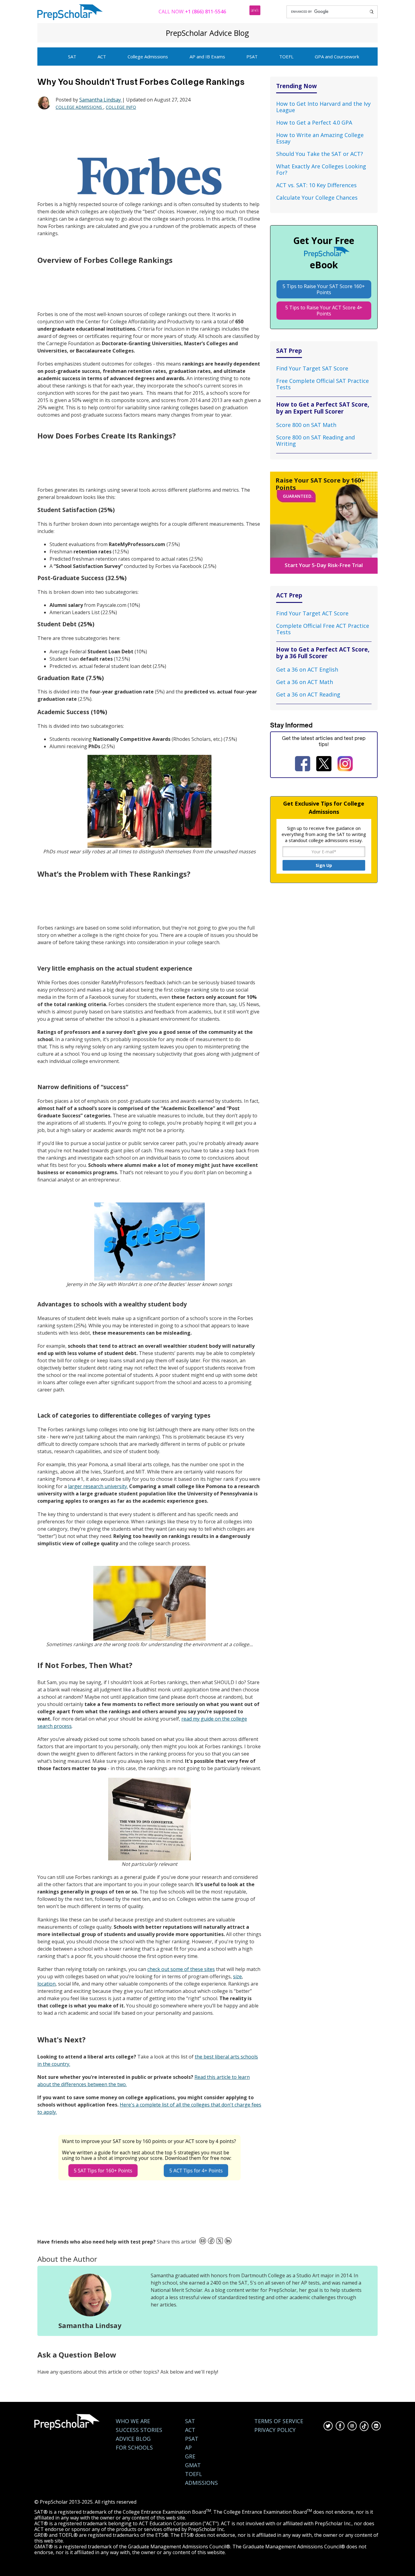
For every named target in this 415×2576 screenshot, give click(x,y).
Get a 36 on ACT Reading (308, 694)
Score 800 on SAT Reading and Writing (316, 440)
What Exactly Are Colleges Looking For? (321, 169)
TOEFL (286, 57)
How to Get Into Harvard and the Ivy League (323, 107)
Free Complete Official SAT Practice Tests (322, 384)
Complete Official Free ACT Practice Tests (323, 629)
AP (188, 2448)
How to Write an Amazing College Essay (320, 138)
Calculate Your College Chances (317, 198)
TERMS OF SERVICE (279, 2421)
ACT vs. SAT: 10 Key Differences (316, 185)
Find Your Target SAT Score (312, 368)
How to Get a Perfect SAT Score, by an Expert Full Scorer (323, 408)
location (46, 1984)
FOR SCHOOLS (134, 2448)
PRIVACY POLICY (275, 2430)
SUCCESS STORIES (139, 2430)
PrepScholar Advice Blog (207, 33)
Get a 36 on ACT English (307, 669)
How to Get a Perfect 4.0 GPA (314, 122)
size (237, 1976)
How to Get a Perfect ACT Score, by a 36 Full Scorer (323, 653)
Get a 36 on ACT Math (305, 682)
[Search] (372, 12)
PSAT (252, 57)
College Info (121, 107)
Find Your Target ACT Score (312, 613)
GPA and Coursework (337, 57)
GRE (190, 2456)
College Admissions (148, 57)
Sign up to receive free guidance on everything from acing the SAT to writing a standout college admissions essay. (324, 834)
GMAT (193, 2465)
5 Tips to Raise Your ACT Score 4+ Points (324, 311)
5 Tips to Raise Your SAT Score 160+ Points (324, 289)
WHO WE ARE (133, 2421)
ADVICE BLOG (133, 2439)
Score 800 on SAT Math (306, 425)
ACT (102, 57)
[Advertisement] (148, 134)
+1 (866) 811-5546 (206, 12)
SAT (72, 57)
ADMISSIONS (201, 2483)
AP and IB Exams (207, 57)
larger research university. (98, 1486)
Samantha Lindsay (101, 100)
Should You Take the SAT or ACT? (320, 154)
